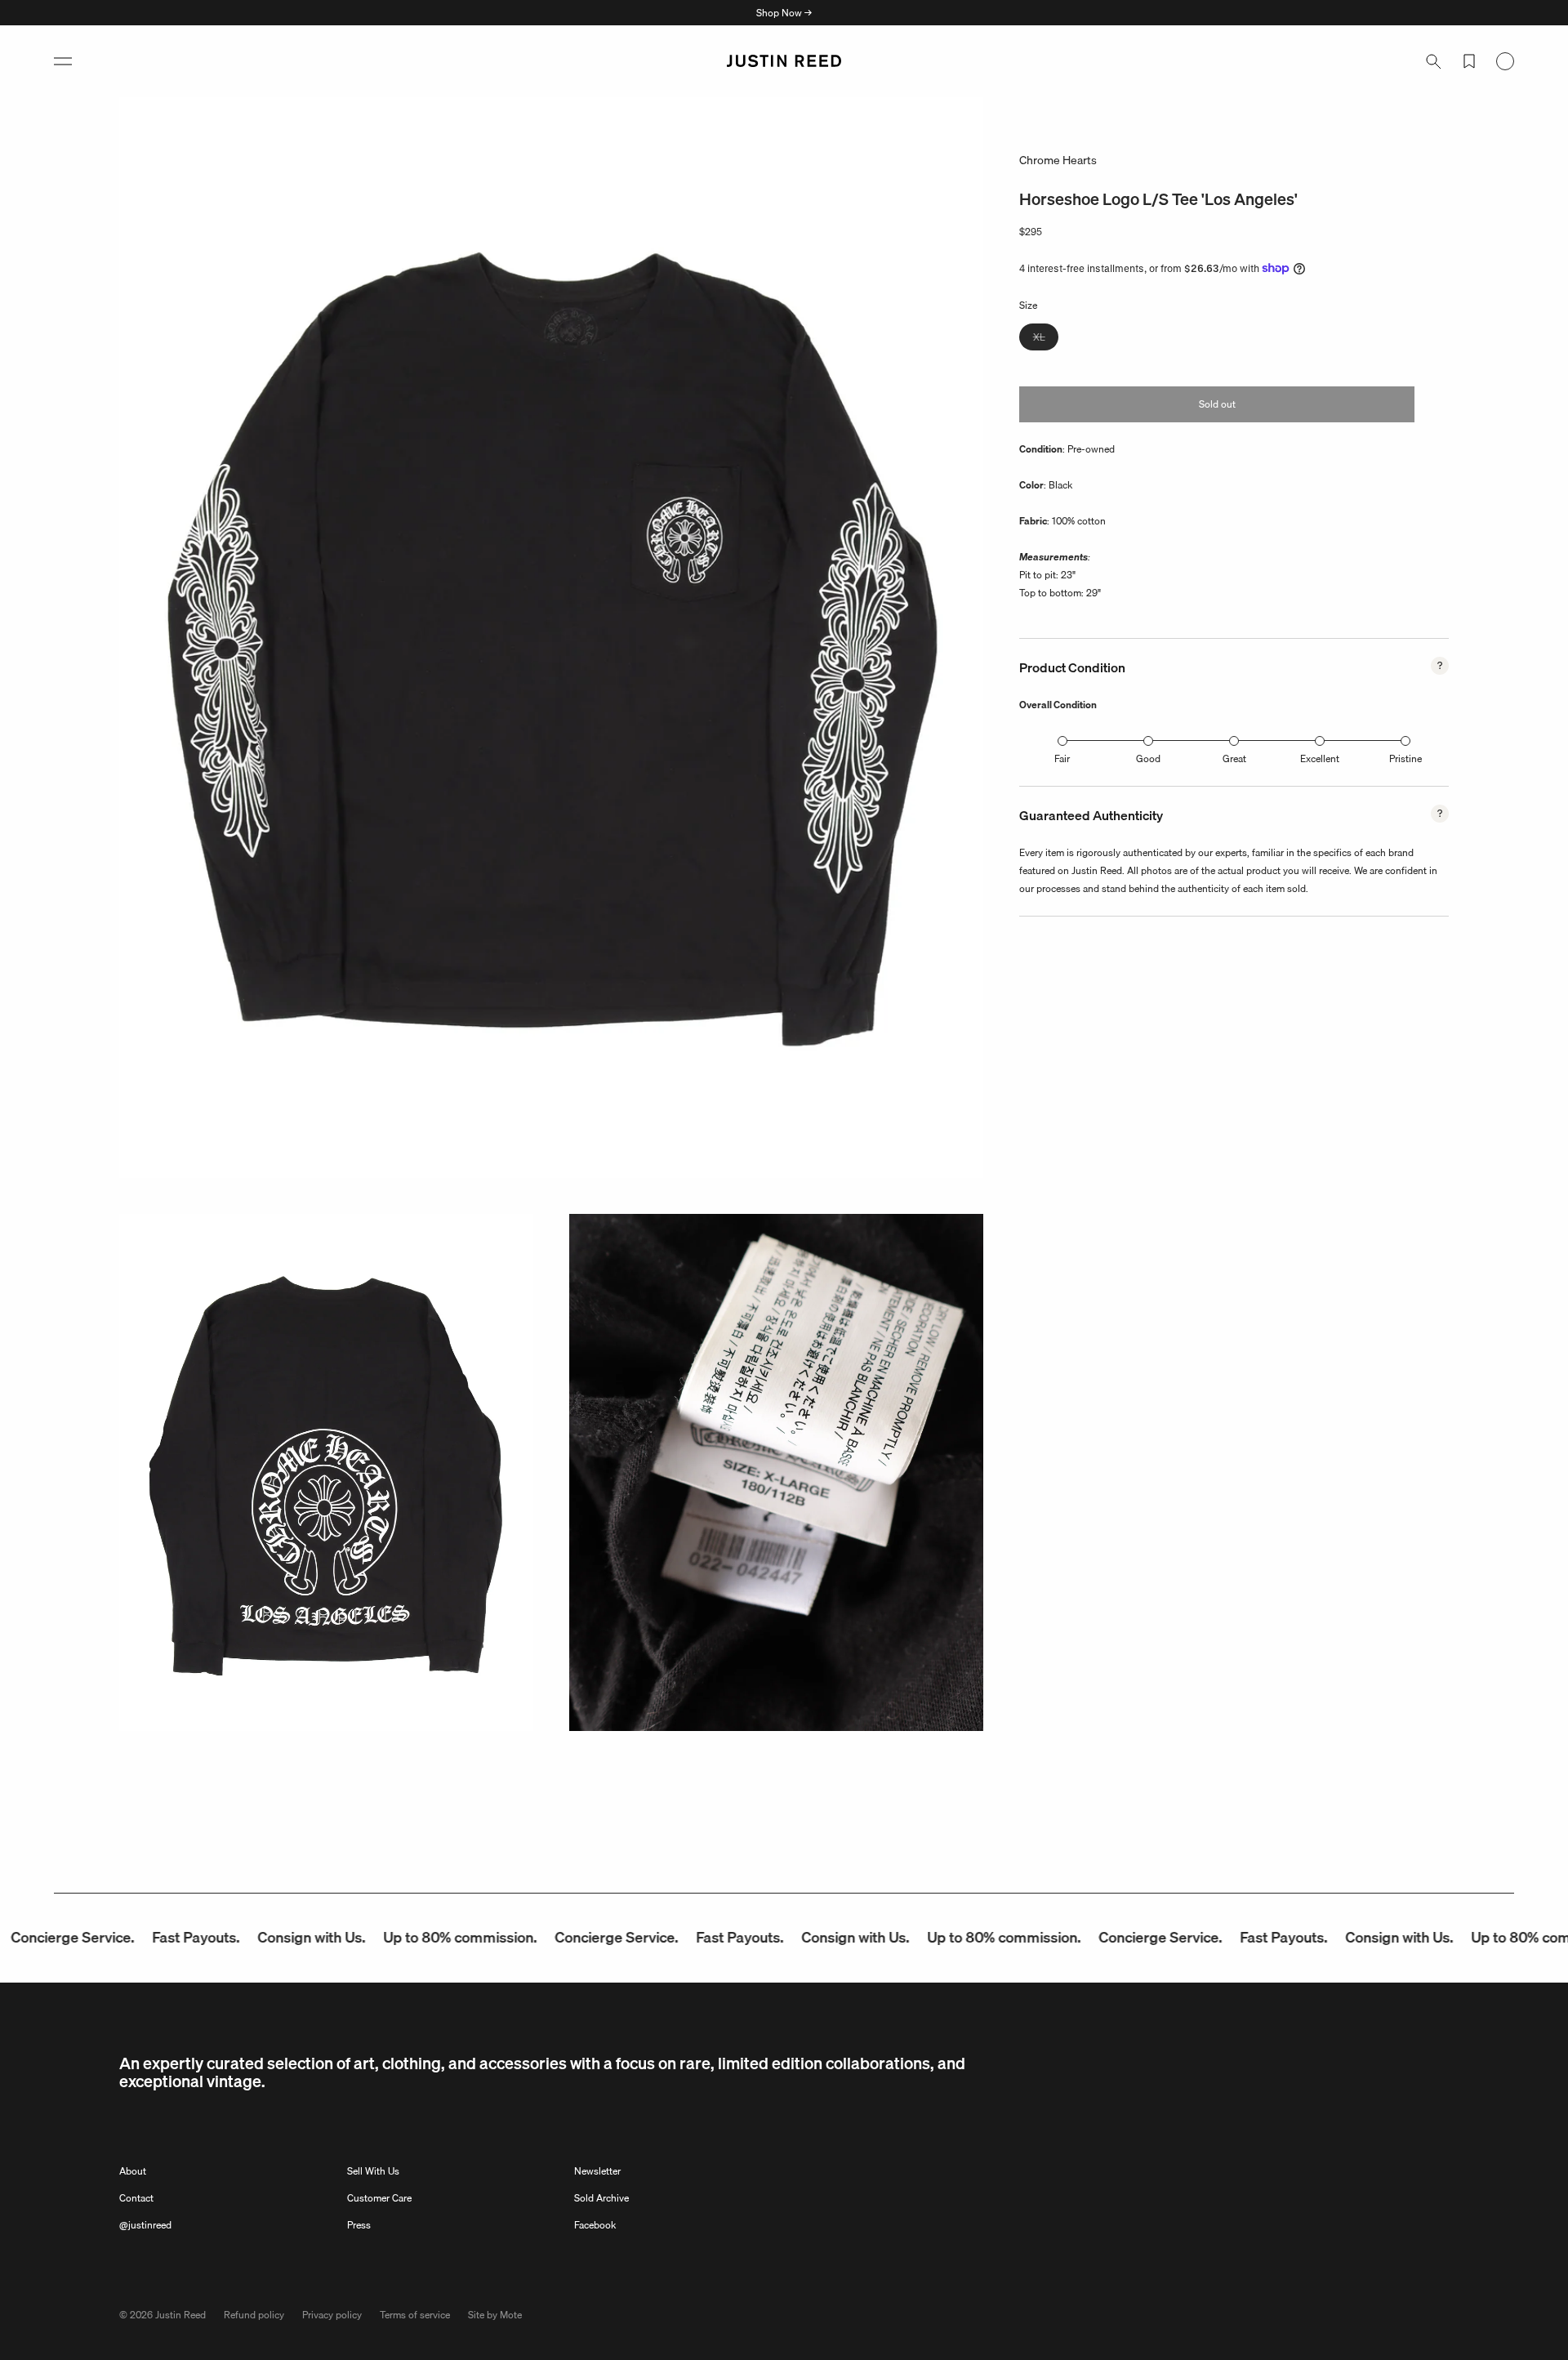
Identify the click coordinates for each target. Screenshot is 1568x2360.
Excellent (1320, 758)
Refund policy (254, 2315)
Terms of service (415, 2315)
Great (1234, 758)
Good (1148, 758)
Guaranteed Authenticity (1091, 815)
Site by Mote (495, 2315)
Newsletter (597, 2171)
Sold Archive (601, 2198)
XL (1046, 339)
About (133, 2171)
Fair (1062, 758)
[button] (63, 61)
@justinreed (145, 2225)
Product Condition (1072, 667)
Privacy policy (332, 2315)
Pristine (1405, 758)
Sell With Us (373, 2171)
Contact (136, 2198)
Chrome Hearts (1058, 160)
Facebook (595, 2225)
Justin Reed (180, 2315)
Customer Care (379, 2198)
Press (359, 2225)
